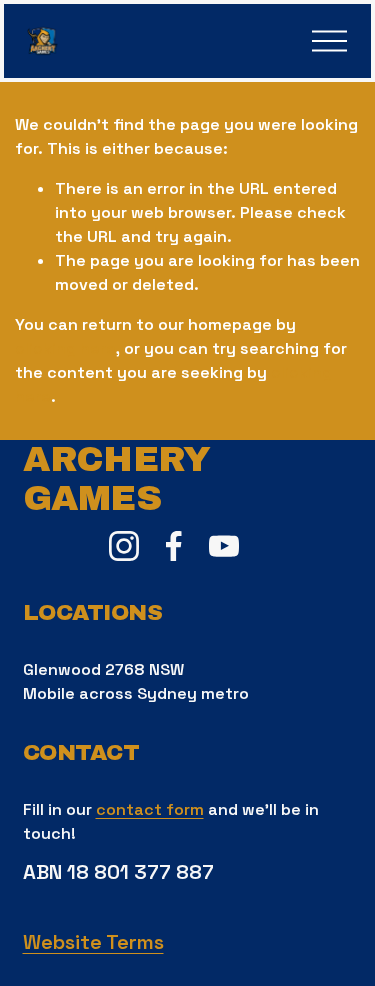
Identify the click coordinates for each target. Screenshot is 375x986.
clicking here (65, 348)
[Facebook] (174, 546)
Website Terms (93, 942)
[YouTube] (224, 546)
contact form (150, 809)
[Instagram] (124, 546)
